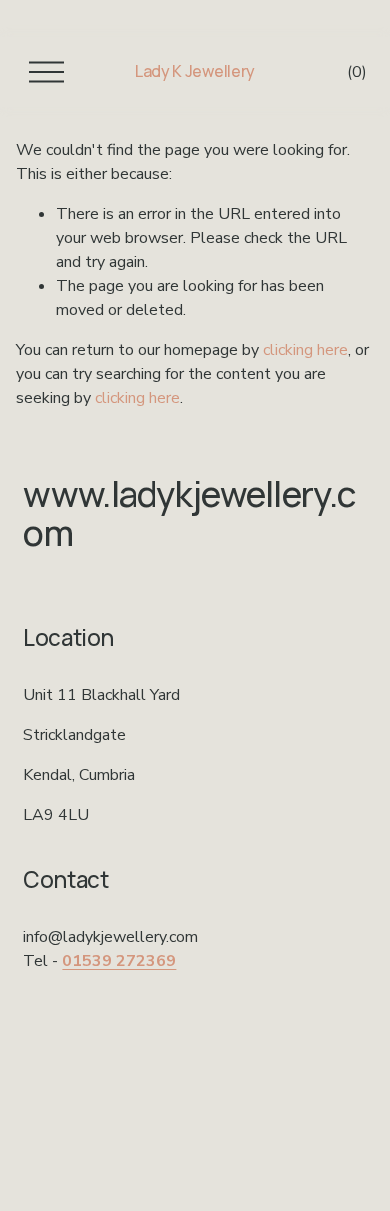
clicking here (305, 350)
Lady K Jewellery (195, 71)
